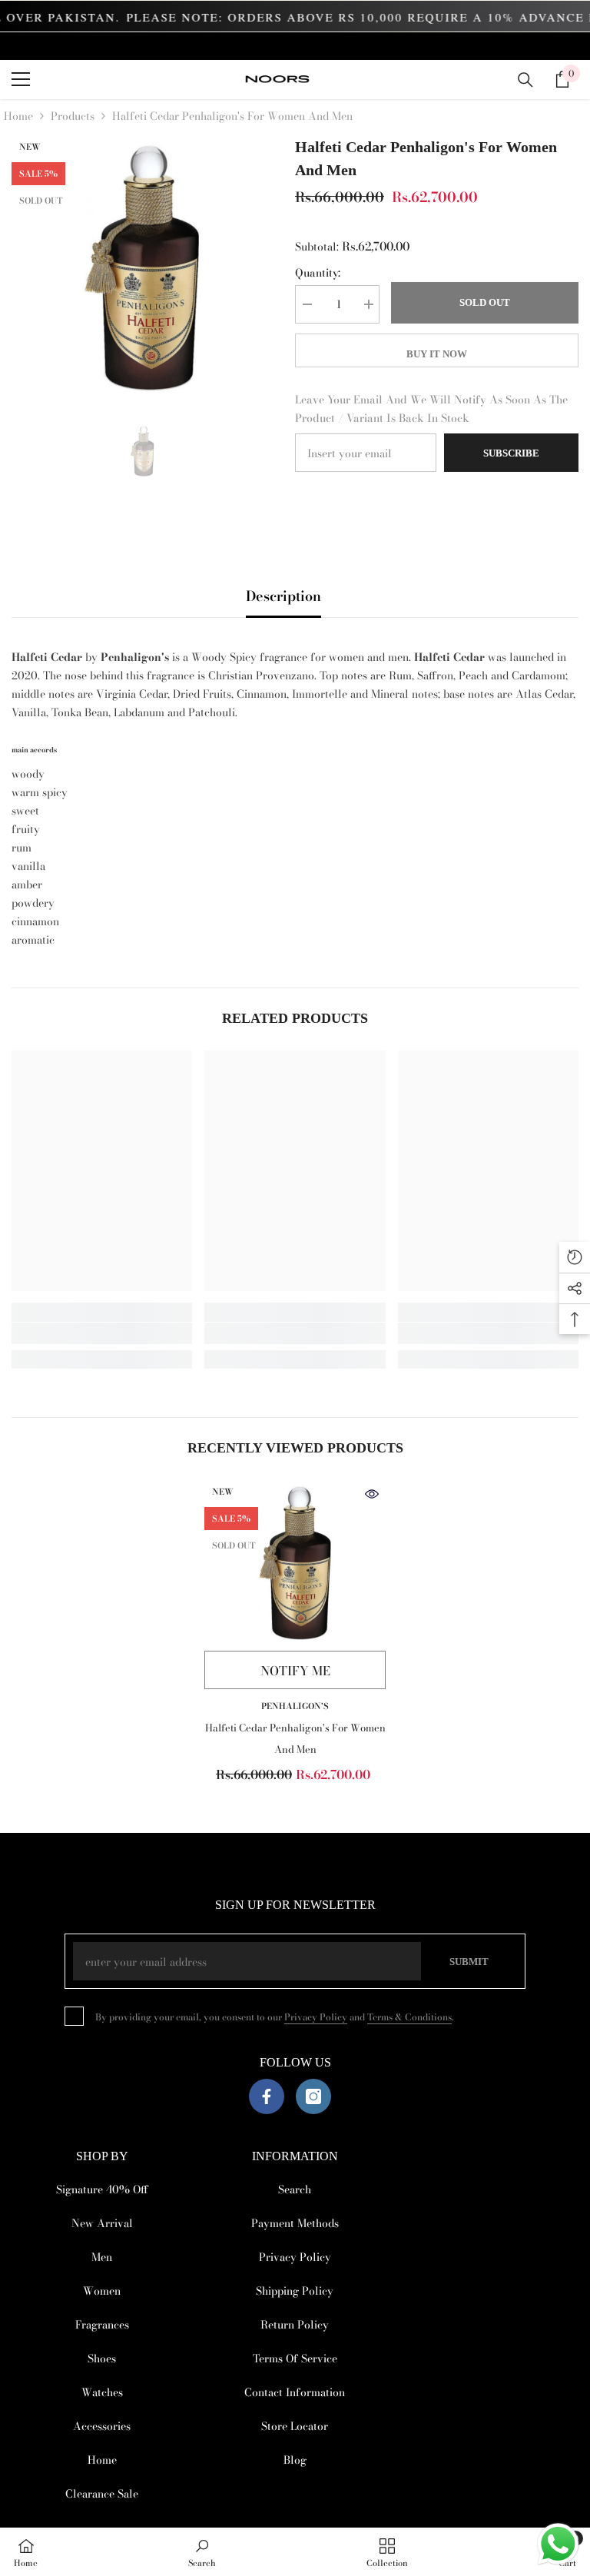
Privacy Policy (316, 2017)
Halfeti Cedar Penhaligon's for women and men (295, 1738)
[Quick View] (372, 1494)
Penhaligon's (295, 1706)
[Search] (525, 80)
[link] (102, 1333)
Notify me (295, 1671)
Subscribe (511, 453)
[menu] (21, 79)
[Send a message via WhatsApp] (558, 2544)
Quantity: (318, 273)
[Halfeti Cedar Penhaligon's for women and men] (295, 1562)
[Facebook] (267, 2096)
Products (73, 116)
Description (283, 596)
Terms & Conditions (409, 2017)
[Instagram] (313, 2096)
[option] (142, 266)
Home (18, 116)
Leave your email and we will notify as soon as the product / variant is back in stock (431, 409)
